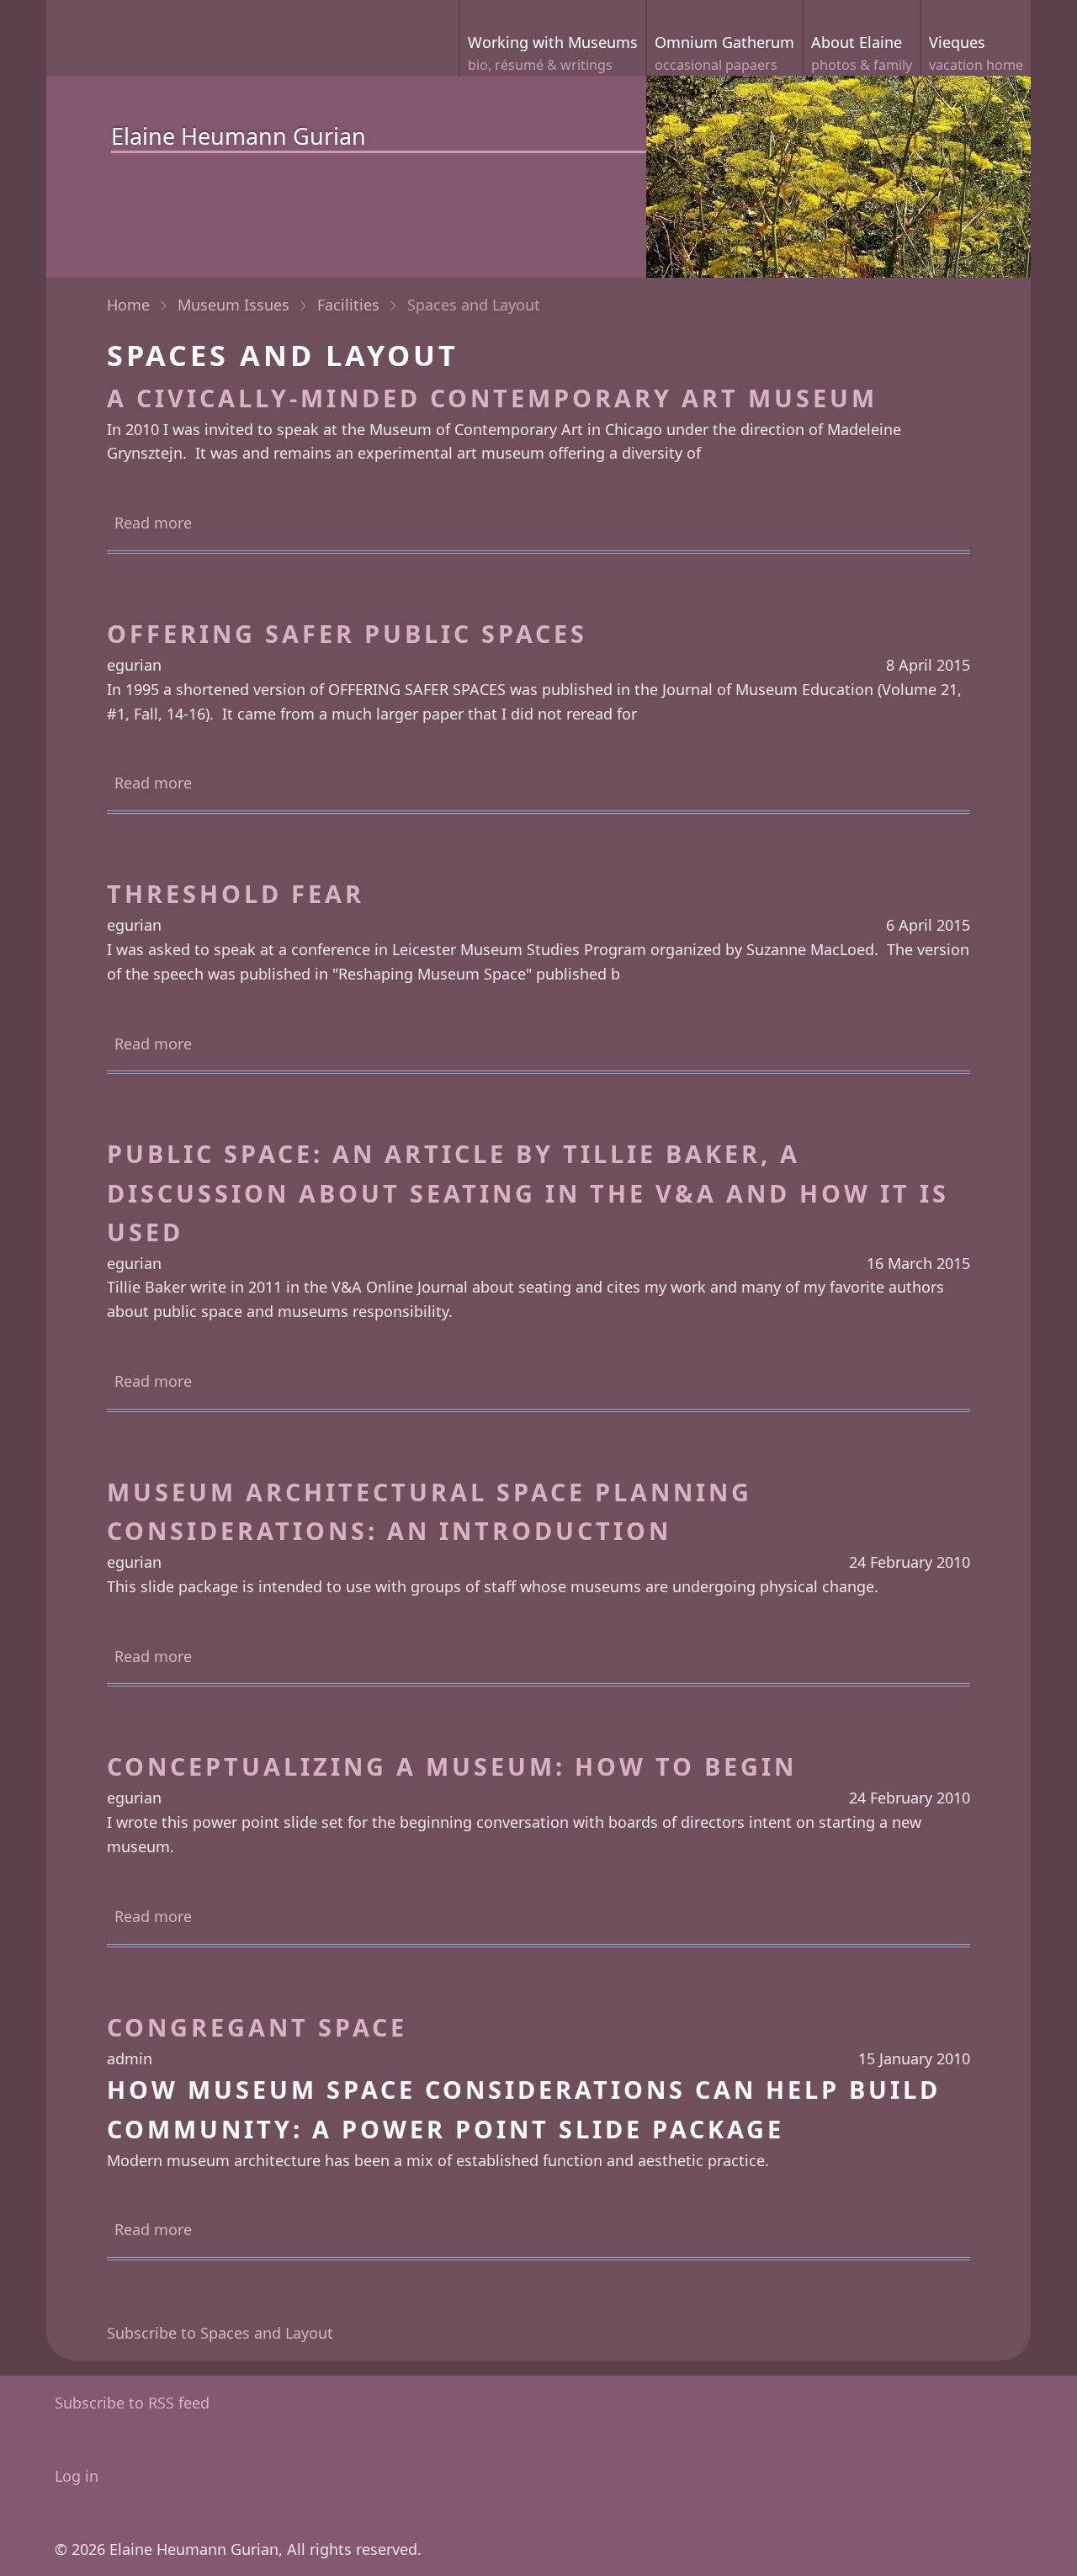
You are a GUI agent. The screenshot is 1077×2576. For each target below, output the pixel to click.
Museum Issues (233, 305)
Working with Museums (553, 53)
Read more (153, 524)
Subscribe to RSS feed (132, 2403)
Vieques (976, 53)
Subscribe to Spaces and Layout (220, 2333)
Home (128, 305)
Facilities (348, 305)
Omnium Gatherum (724, 53)
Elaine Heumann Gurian (239, 136)
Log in (77, 2476)
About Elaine (862, 53)
